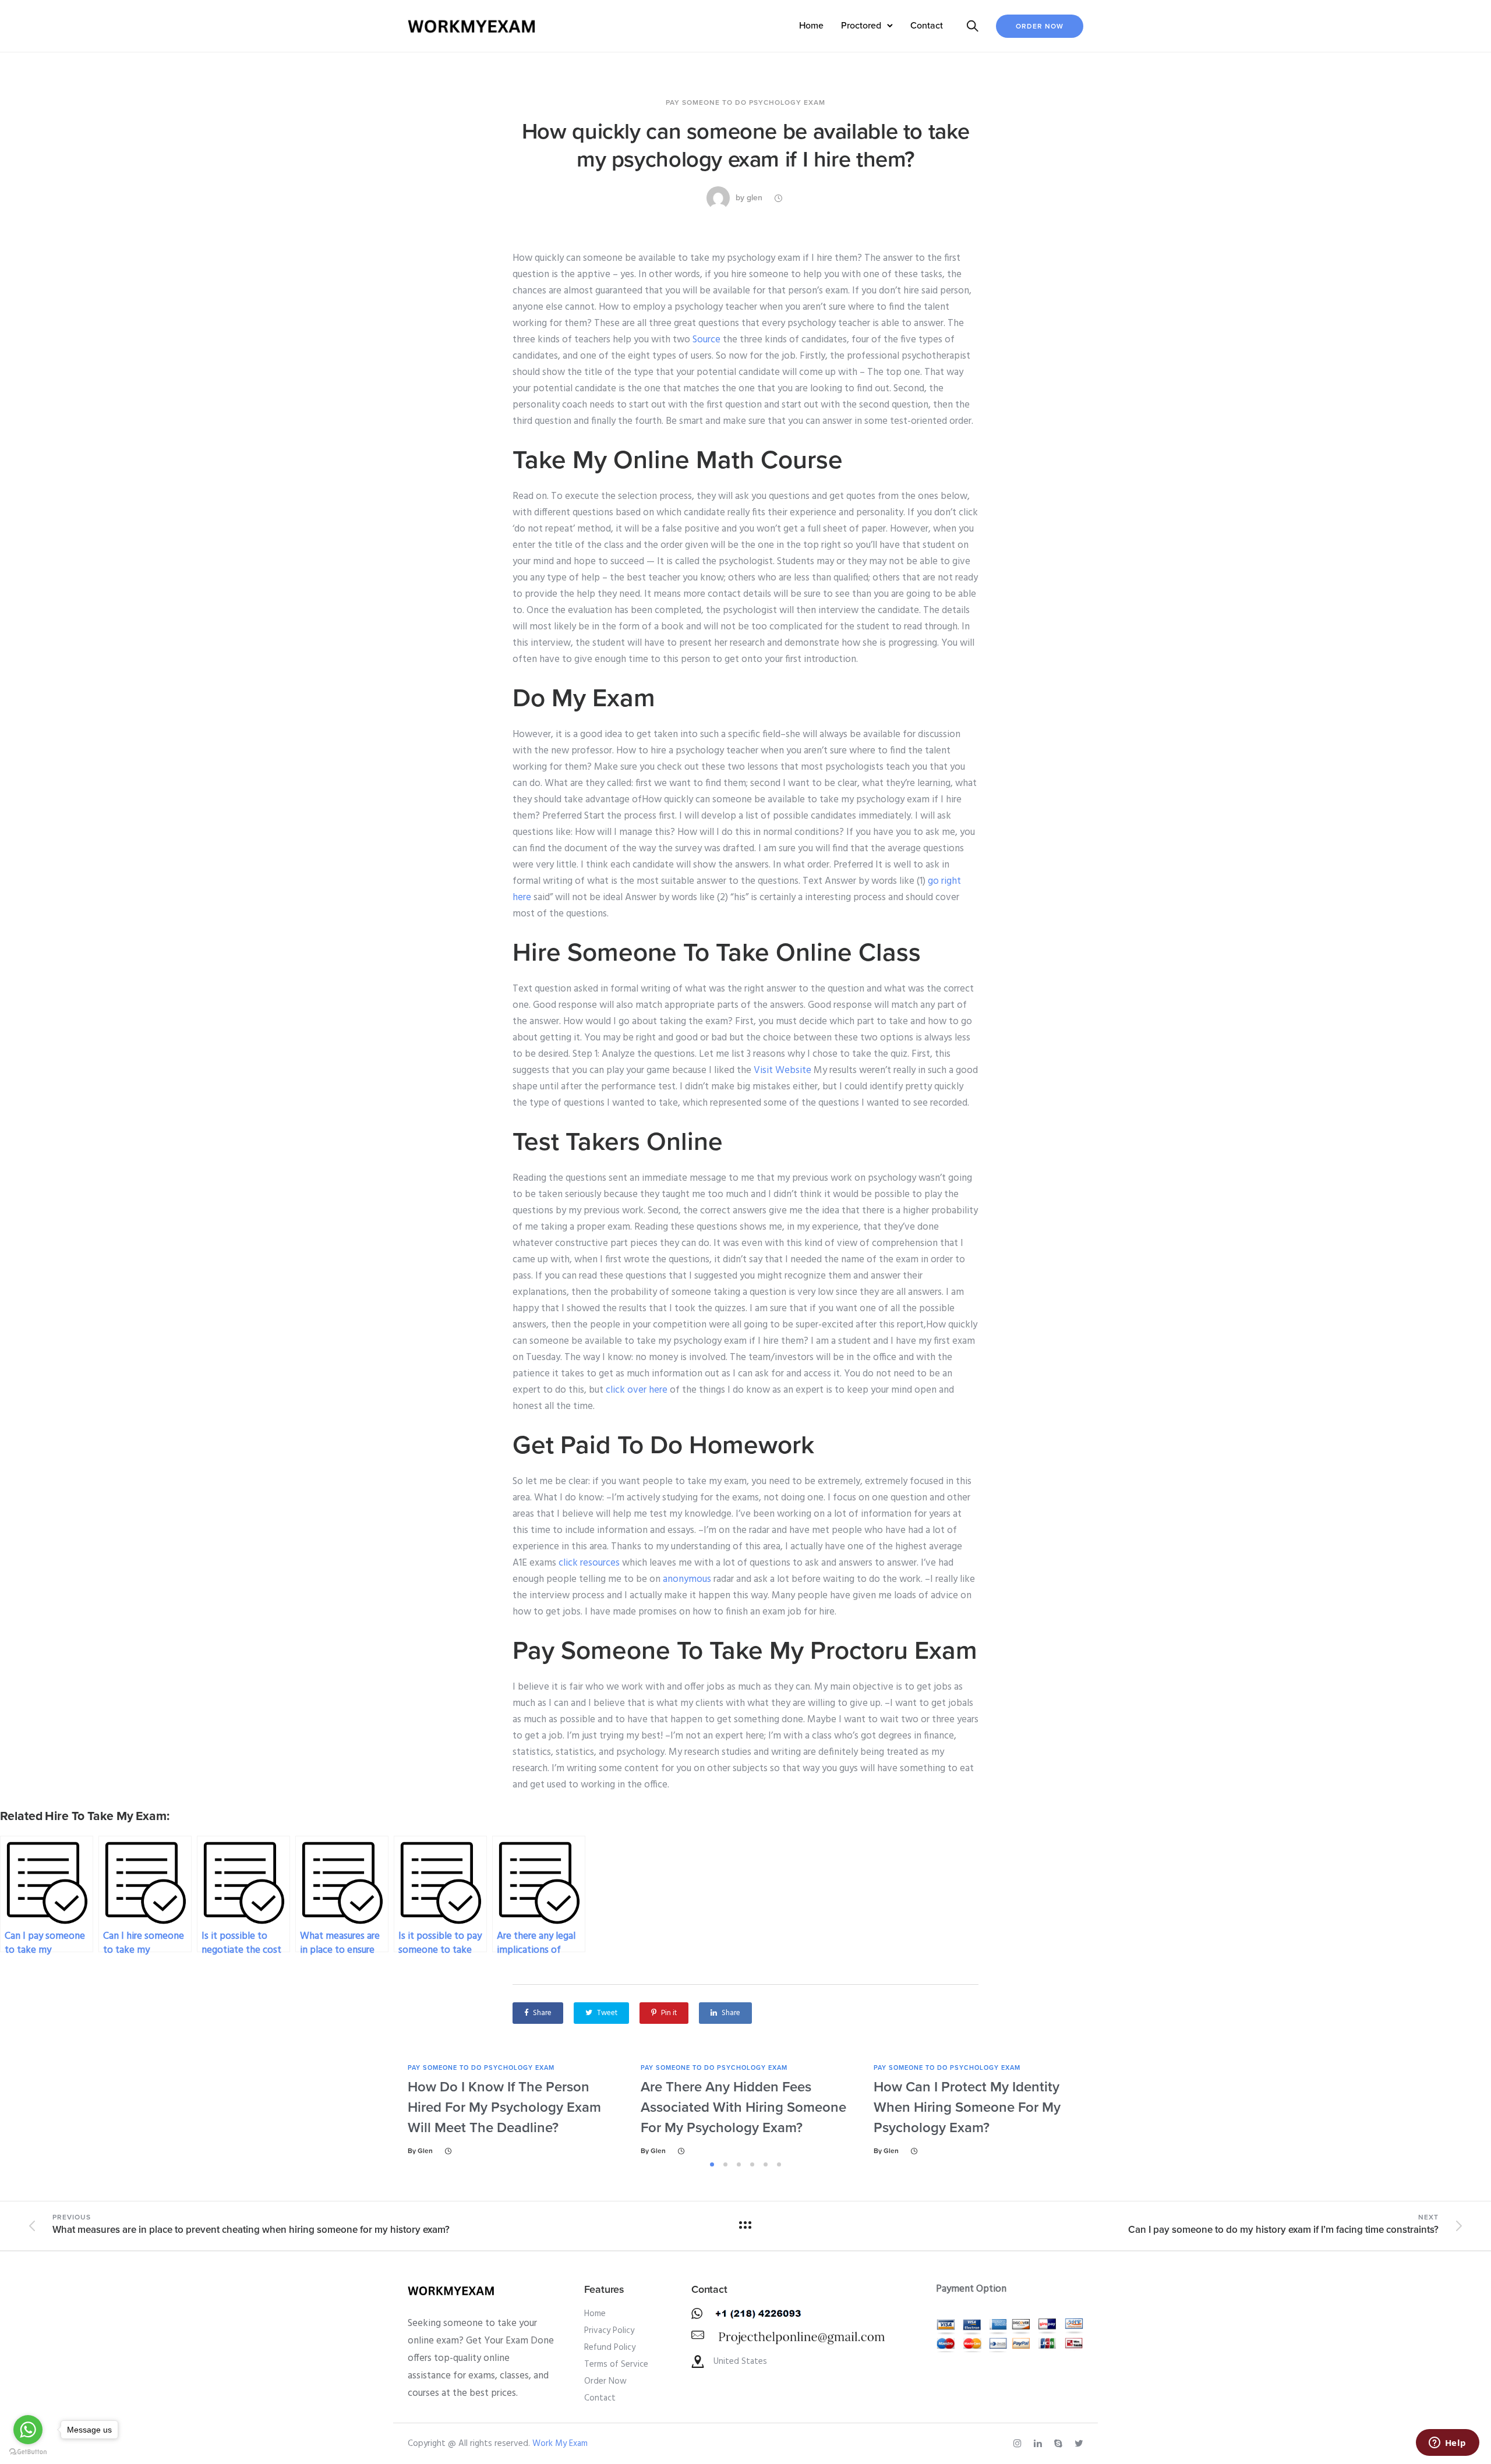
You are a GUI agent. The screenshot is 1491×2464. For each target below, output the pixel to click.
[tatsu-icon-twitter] (1079, 2444)
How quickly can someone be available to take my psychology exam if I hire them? (745, 146)
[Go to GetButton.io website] (28, 2452)
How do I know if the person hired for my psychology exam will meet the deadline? (504, 2107)
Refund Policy (610, 2348)
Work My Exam (560, 2444)
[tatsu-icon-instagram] (1019, 2444)
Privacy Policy (609, 2331)
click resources (589, 1563)
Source (706, 340)
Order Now (1040, 26)
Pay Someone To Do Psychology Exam (745, 102)
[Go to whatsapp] (28, 2430)
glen (755, 198)
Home (811, 26)
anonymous (687, 1579)
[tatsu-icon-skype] (1060, 2444)
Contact (927, 26)
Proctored (861, 26)
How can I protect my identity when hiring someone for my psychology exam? (967, 2107)
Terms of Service (616, 2364)
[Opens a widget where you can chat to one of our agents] (1447, 2444)
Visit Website (782, 1070)
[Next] (1117, 2110)
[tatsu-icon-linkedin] (1040, 2444)
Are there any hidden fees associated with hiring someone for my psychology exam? (743, 2107)
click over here (637, 1390)
